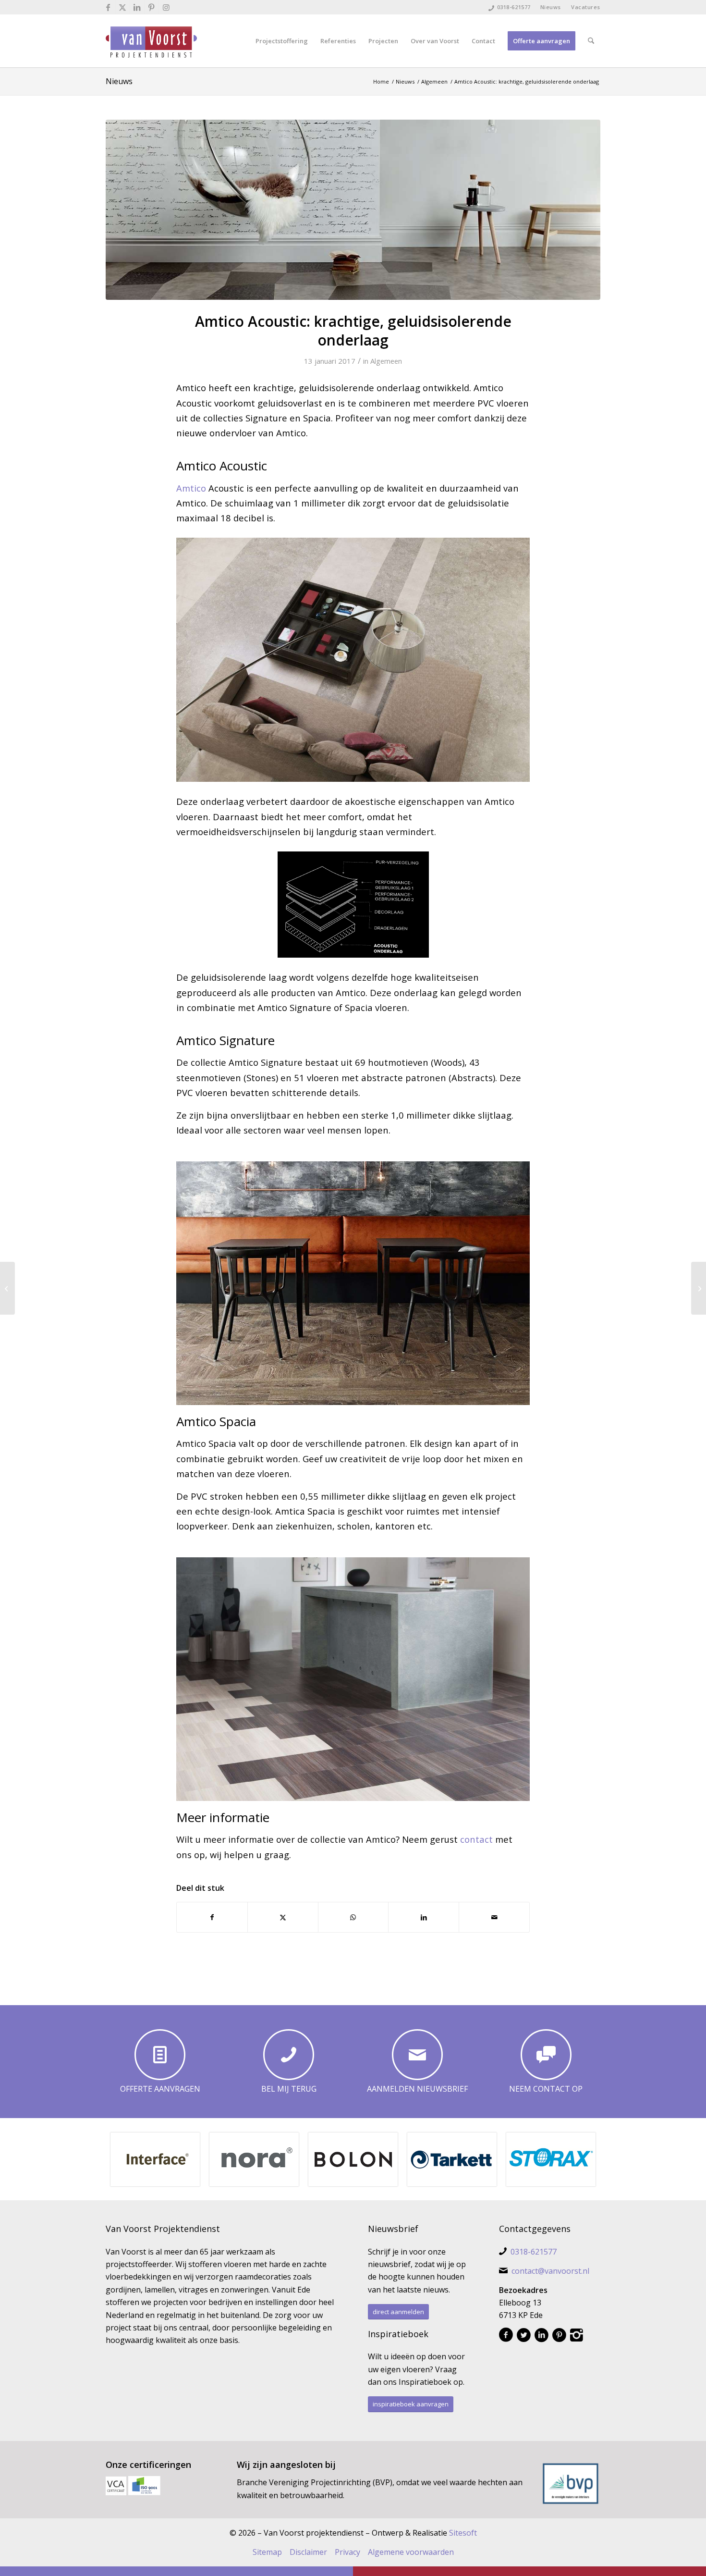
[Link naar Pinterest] (152, 7)
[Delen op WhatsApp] (353, 1917)
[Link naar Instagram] (166, 7)
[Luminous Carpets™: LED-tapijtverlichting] (7, 1288)
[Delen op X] (283, 1917)
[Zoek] (591, 41)
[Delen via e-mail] (494, 1917)
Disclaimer (308, 2552)
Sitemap (267, 2552)
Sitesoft (463, 2533)
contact (476, 1839)
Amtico (191, 488)
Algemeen (386, 361)
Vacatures (586, 7)
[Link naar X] (123, 7)
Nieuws (551, 7)
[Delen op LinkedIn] (424, 1917)
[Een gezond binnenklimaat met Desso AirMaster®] (699, 1288)
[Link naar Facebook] (108, 7)
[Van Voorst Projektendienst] (151, 41)
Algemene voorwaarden (411, 2552)
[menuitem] (551, 7)
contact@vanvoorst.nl (550, 2271)
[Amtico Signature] (353, 210)
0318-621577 (514, 7)
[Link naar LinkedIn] (137, 7)
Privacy (347, 2552)
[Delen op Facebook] (212, 1917)
